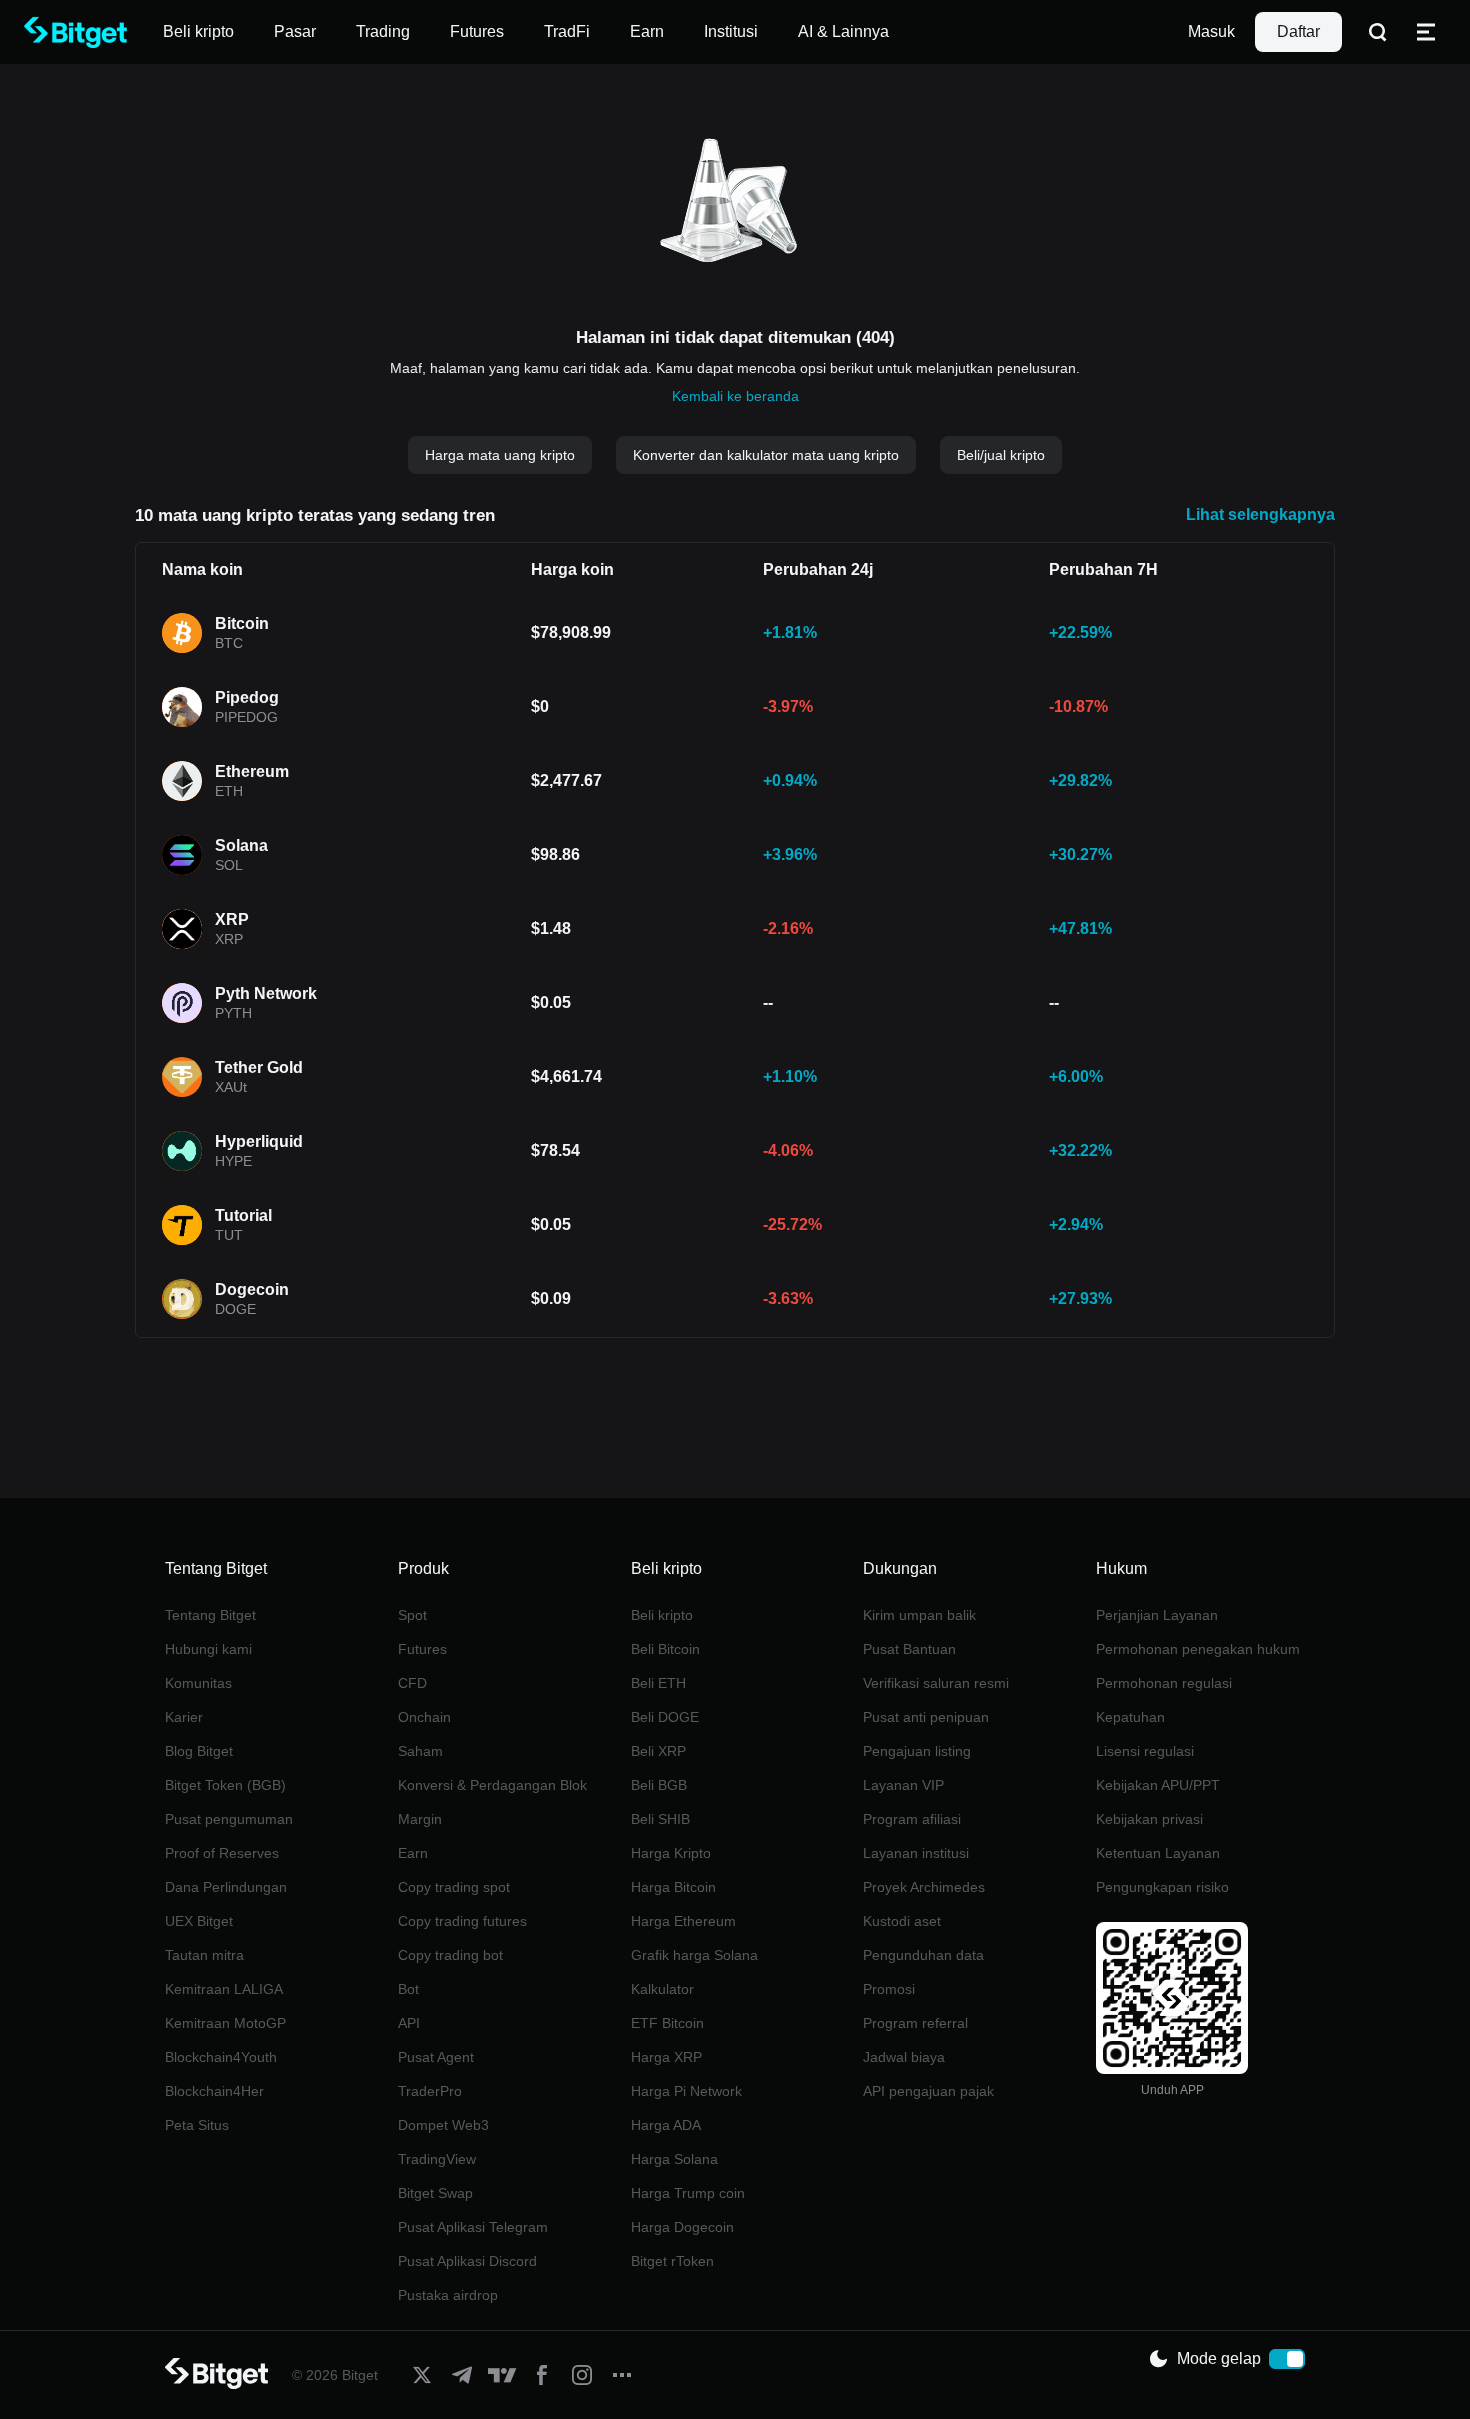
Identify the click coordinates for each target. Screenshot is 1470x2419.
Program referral (915, 2023)
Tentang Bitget (210, 1615)
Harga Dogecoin (682, 2227)
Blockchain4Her (214, 2091)
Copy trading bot (450, 1955)
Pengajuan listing (917, 1751)
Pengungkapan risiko (1162, 1887)
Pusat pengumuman (229, 1819)
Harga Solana (674, 2159)
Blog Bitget (199, 1751)
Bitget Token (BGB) (225, 1785)
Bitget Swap (435, 2193)
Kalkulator (662, 1989)
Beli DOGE (665, 1717)
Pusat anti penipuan (926, 1717)
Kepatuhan (1130, 1717)
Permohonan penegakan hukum (1198, 1649)
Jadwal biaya (904, 2057)
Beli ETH (658, 1683)
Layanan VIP (903, 1785)
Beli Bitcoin (665, 1649)
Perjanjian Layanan (1157, 1615)
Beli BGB (659, 1785)
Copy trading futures (462, 1921)
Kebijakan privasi (1149, 1819)
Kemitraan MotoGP (225, 2023)
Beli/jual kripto (1001, 455)
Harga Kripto (671, 1853)
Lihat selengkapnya (1260, 514)
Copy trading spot (454, 1887)
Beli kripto (662, 1615)
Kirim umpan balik (919, 1615)
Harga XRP (666, 2057)
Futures (422, 1649)
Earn (413, 1853)
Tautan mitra (204, 1955)
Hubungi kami (208, 1649)
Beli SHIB (660, 1819)
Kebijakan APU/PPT (1158, 1785)
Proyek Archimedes (924, 1887)
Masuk (1211, 31)
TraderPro (430, 2091)
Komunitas (198, 1683)
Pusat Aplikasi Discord (467, 2261)
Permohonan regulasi (1164, 1683)
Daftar (1298, 31)
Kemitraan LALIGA (224, 1989)
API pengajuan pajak (928, 2091)
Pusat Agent (436, 2057)
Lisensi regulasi (1145, 1751)
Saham (420, 1751)
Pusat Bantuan (909, 1649)
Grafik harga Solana (694, 1955)
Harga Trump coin (688, 2193)
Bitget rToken (672, 2261)
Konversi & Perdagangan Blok (492, 1785)
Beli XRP (658, 1751)
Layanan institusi (916, 1853)
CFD (412, 1683)
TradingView (437, 2159)
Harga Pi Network (686, 2091)
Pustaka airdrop (448, 2295)
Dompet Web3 (443, 2125)
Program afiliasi (912, 1819)
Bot (408, 1989)
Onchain (424, 1717)
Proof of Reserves (222, 1853)
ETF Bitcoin (667, 2023)
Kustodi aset (902, 1921)
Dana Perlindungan (226, 1887)
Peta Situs (197, 2125)
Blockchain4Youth (221, 2057)
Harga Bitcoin (673, 1887)
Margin (420, 1819)
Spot (412, 1615)
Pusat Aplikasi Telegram (473, 2227)
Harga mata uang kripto (500, 455)
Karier (184, 1717)
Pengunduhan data (923, 1955)
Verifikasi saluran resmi (936, 1683)
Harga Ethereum (683, 1921)
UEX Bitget (199, 1921)
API (409, 2023)
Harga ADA (666, 2125)
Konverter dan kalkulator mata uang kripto (766, 455)
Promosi (889, 1989)
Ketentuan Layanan (1158, 1853)
